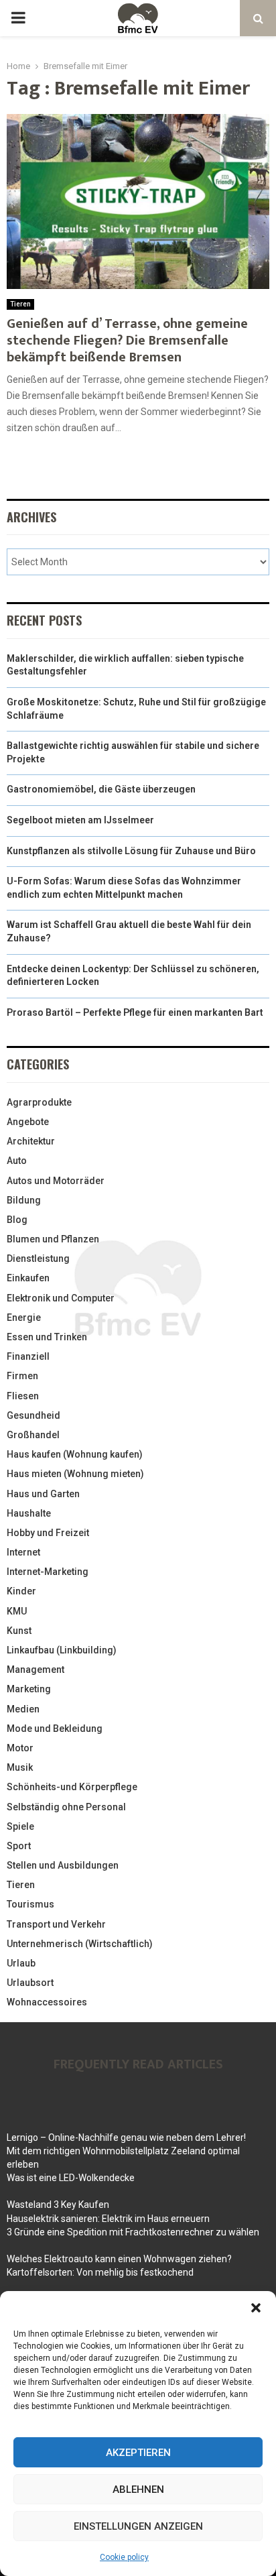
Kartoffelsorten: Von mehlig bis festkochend (100, 2272)
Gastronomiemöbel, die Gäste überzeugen (101, 789)
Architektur (31, 1141)
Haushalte (29, 1513)
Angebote (28, 1122)
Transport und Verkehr (56, 1924)
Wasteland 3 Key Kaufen (58, 2205)
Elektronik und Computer (61, 1298)
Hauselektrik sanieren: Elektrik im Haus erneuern (108, 2219)
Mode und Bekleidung (55, 1729)
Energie (24, 1318)
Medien (23, 1709)
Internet (23, 1552)
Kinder (21, 1591)
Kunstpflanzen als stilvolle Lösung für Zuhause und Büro (131, 851)
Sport (19, 1846)
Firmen (22, 1376)
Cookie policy (124, 2557)
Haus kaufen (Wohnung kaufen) (75, 1454)
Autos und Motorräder (56, 1181)
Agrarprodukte (39, 1102)
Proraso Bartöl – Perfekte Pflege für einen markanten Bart (135, 1012)
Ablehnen (138, 2490)
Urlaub (21, 1963)
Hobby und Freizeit (48, 1533)
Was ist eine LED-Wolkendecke (71, 2178)
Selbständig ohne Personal (66, 1807)
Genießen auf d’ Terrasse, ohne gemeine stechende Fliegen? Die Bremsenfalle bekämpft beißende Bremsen (127, 341)
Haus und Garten (43, 1494)
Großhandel (33, 1435)
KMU (17, 1611)
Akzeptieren (138, 2453)
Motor (20, 1748)
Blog (17, 1220)
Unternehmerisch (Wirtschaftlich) (80, 1944)
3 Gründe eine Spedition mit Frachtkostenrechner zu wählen (133, 2232)
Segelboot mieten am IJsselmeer (80, 820)
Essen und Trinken (47, 1337)
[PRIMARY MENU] (18, 18)
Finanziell (28, 1356)
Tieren (20, 304)
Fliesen (23, 1396)
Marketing (29, 1689)
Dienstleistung (38, 1258)
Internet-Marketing (48, 1572)
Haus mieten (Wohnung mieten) (75, 1474)
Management (36, 1670)
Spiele (20, 1826)
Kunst (19, 1631)
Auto (17, 1161)
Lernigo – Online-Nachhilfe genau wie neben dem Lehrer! (126, 2138)
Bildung (24, 1200)
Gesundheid (33, 1415)
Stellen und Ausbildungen (63, 1865)
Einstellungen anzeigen (138, 2526)
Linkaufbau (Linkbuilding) (62, 1650)
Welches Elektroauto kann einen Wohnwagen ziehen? (119, 2259)
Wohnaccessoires (47, 2002)
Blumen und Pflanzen (53, 1239)
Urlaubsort (30, 1983)
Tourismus (30, 1904)
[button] (256, 2308)
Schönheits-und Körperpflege (72, 1787)
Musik (20, 1767)
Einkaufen (28, 1278)
